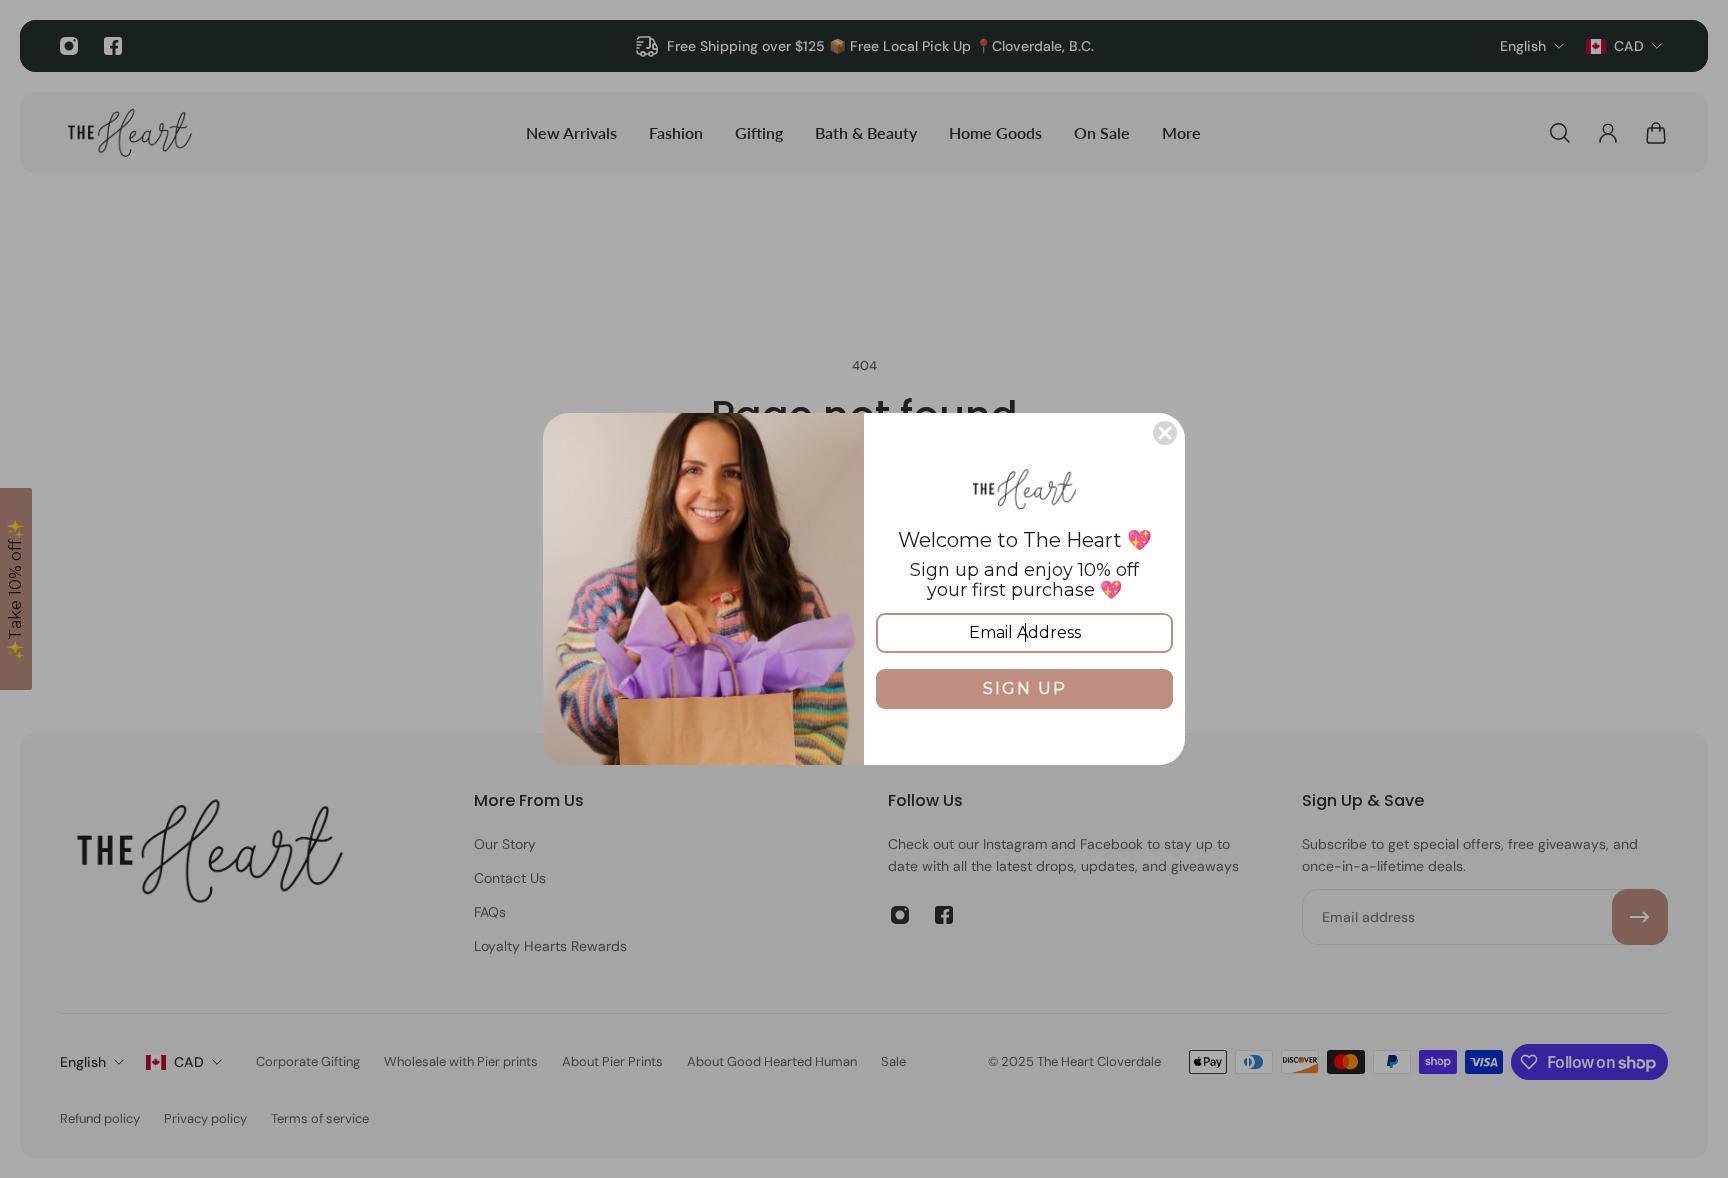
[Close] (1165, 433)
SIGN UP (1025, 688)
